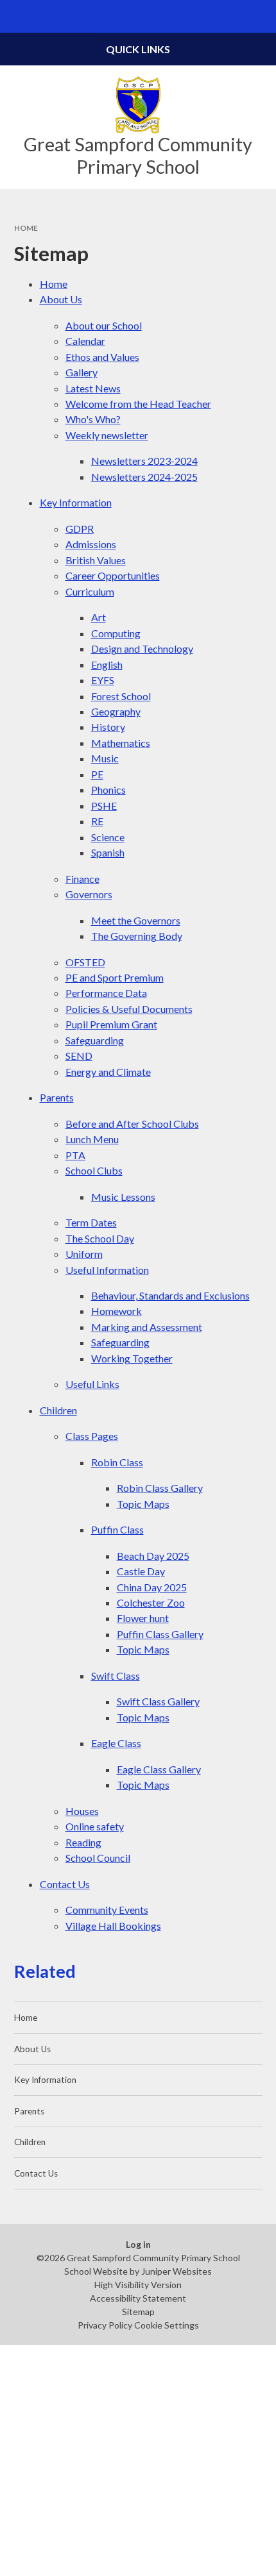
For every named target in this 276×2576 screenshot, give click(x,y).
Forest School (121, 696)
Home (26, 228)
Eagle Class (116, 1743)
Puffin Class (117, 1529)
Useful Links (92, 1384)
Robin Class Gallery (160, 1488)
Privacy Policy (105, 2325)
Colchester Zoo (151, 1602)
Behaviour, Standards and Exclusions (170, 1295)
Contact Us (65, 1884)
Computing (116, 633)
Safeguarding (95, 1040)
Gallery (82, 372)
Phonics (108, 790)
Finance (82, 879)
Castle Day (141, 1571)
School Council (98, 1858)
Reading (83, 1842)
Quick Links (138, 49)
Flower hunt (143, 1618)
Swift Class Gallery (158, 1701)
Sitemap (138, 2312)
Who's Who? (93, 419)
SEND (79, 1056)
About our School (104, 325)
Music (105, 758)
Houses (82, 1811)
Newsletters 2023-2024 (144, 461)
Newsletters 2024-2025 (144, 477)
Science (108, 837)
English (107, 665)
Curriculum (90, 591)
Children (58, 1410)
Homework (116, 1311)
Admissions (91, 544)
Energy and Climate (108, 1072)
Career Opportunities (113, 575)
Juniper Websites (177, 2271)
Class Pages (92, 1436)
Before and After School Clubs (132, 1124)
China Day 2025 (152, 1587)
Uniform (84, 1254)
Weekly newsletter (107, 435)
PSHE (104, 806)
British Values (96, 560)
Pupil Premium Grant (111, 1024)
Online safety (95, 1826)
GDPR (80, 529)
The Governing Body (137, 936)
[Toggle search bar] (260, 16)
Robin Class (117, 1462)
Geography (116, 711)
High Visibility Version (138, 2285)
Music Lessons (123, 1197)
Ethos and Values (102, 357)
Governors (89, 894)
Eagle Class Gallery (159, 1769)
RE (97, 821)
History (108, 727)
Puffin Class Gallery (160, 1634)
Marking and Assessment (147, 1327)
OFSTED (85, 962)
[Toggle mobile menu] (16, 16)
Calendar (85, 341)
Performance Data (106, 993)
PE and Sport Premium (115, 977)
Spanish (108, 852)
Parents (57, 1097)
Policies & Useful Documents (129, 1009)
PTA (75, 1155)
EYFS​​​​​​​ (103, 680)
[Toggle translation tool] (227, 16)
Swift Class (116, 1676)
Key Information (76, 502)
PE (97, 774)
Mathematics (121, 743)
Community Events (107, 1910)
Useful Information (107, 1270)
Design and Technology (142, 648)
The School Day (100, 1238)
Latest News (93, 388)
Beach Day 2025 (153, 1556)
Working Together (132, 1358)
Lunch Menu (92, 1139)
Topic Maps (143, 1504)
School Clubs (94, 1170)
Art (99, 617)
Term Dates (91, 1222)
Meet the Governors (136, 920)
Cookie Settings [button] (167, 2325)
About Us (61, 299)
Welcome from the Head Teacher (138, 404)
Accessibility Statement (138, 2298)
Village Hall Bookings (113, 1926)
